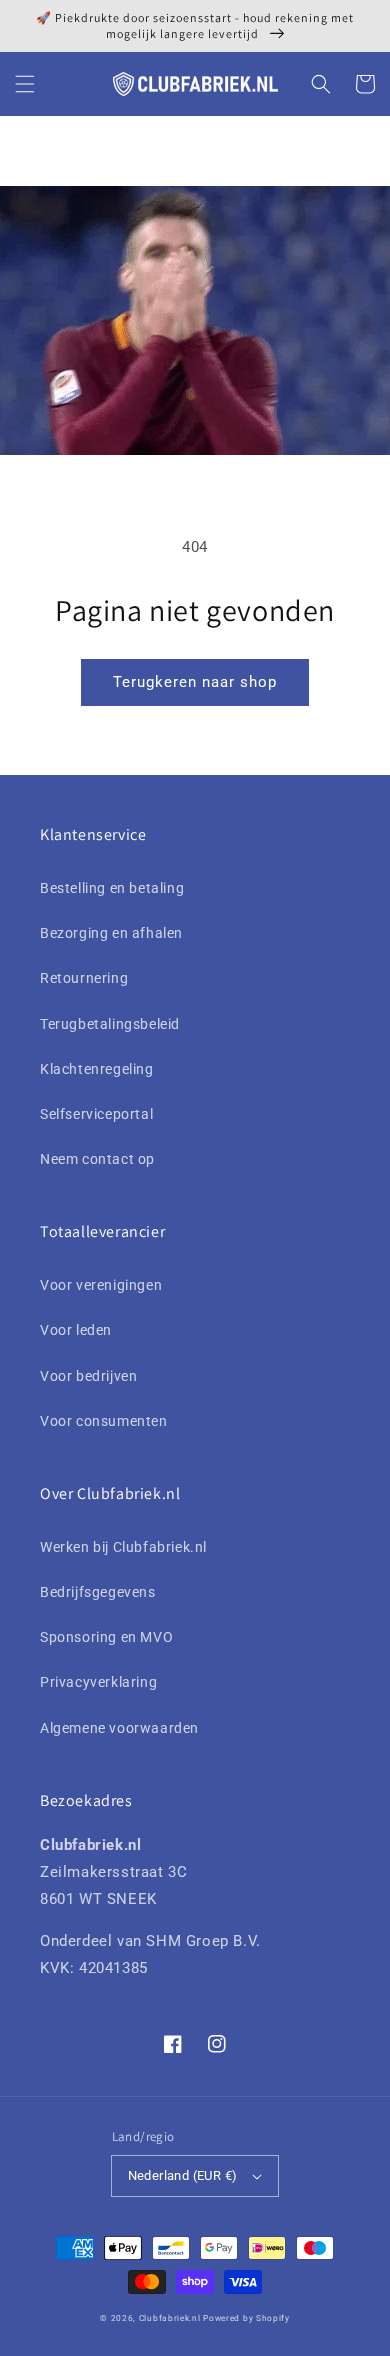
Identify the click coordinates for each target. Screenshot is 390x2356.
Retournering (84, 978)
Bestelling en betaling (112, 888)
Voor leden (76, 1330)
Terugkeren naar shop (195, 682)
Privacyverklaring (98, 1682)
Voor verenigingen (101, 1285)
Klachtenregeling (97, 1069)
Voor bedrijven (88, 1376)
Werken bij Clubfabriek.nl (123, 1547)
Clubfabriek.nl (170, 2318)
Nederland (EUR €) (183, 2175)
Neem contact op (97, 1159)
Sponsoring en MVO (106, 1637)
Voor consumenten (104, 1421)
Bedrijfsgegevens (98, 1592)
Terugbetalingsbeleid (110, 1024)
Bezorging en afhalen (111, 933)
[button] (25, 84)
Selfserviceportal (96, 1114)
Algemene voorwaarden (119, 1728)
